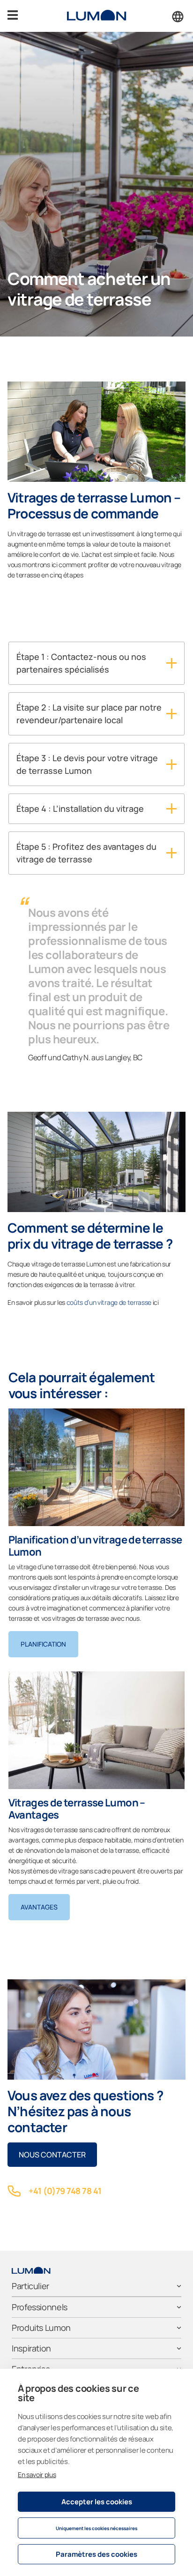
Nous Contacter (52, 2155)
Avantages (39, 1907)
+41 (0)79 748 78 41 (65, 2191)
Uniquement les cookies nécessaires (96, 2528)
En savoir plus (37, 2475)
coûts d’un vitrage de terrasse (109, 1302)
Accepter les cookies (97, 2502)
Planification (43, 1644)
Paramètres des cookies (96, 2554)
